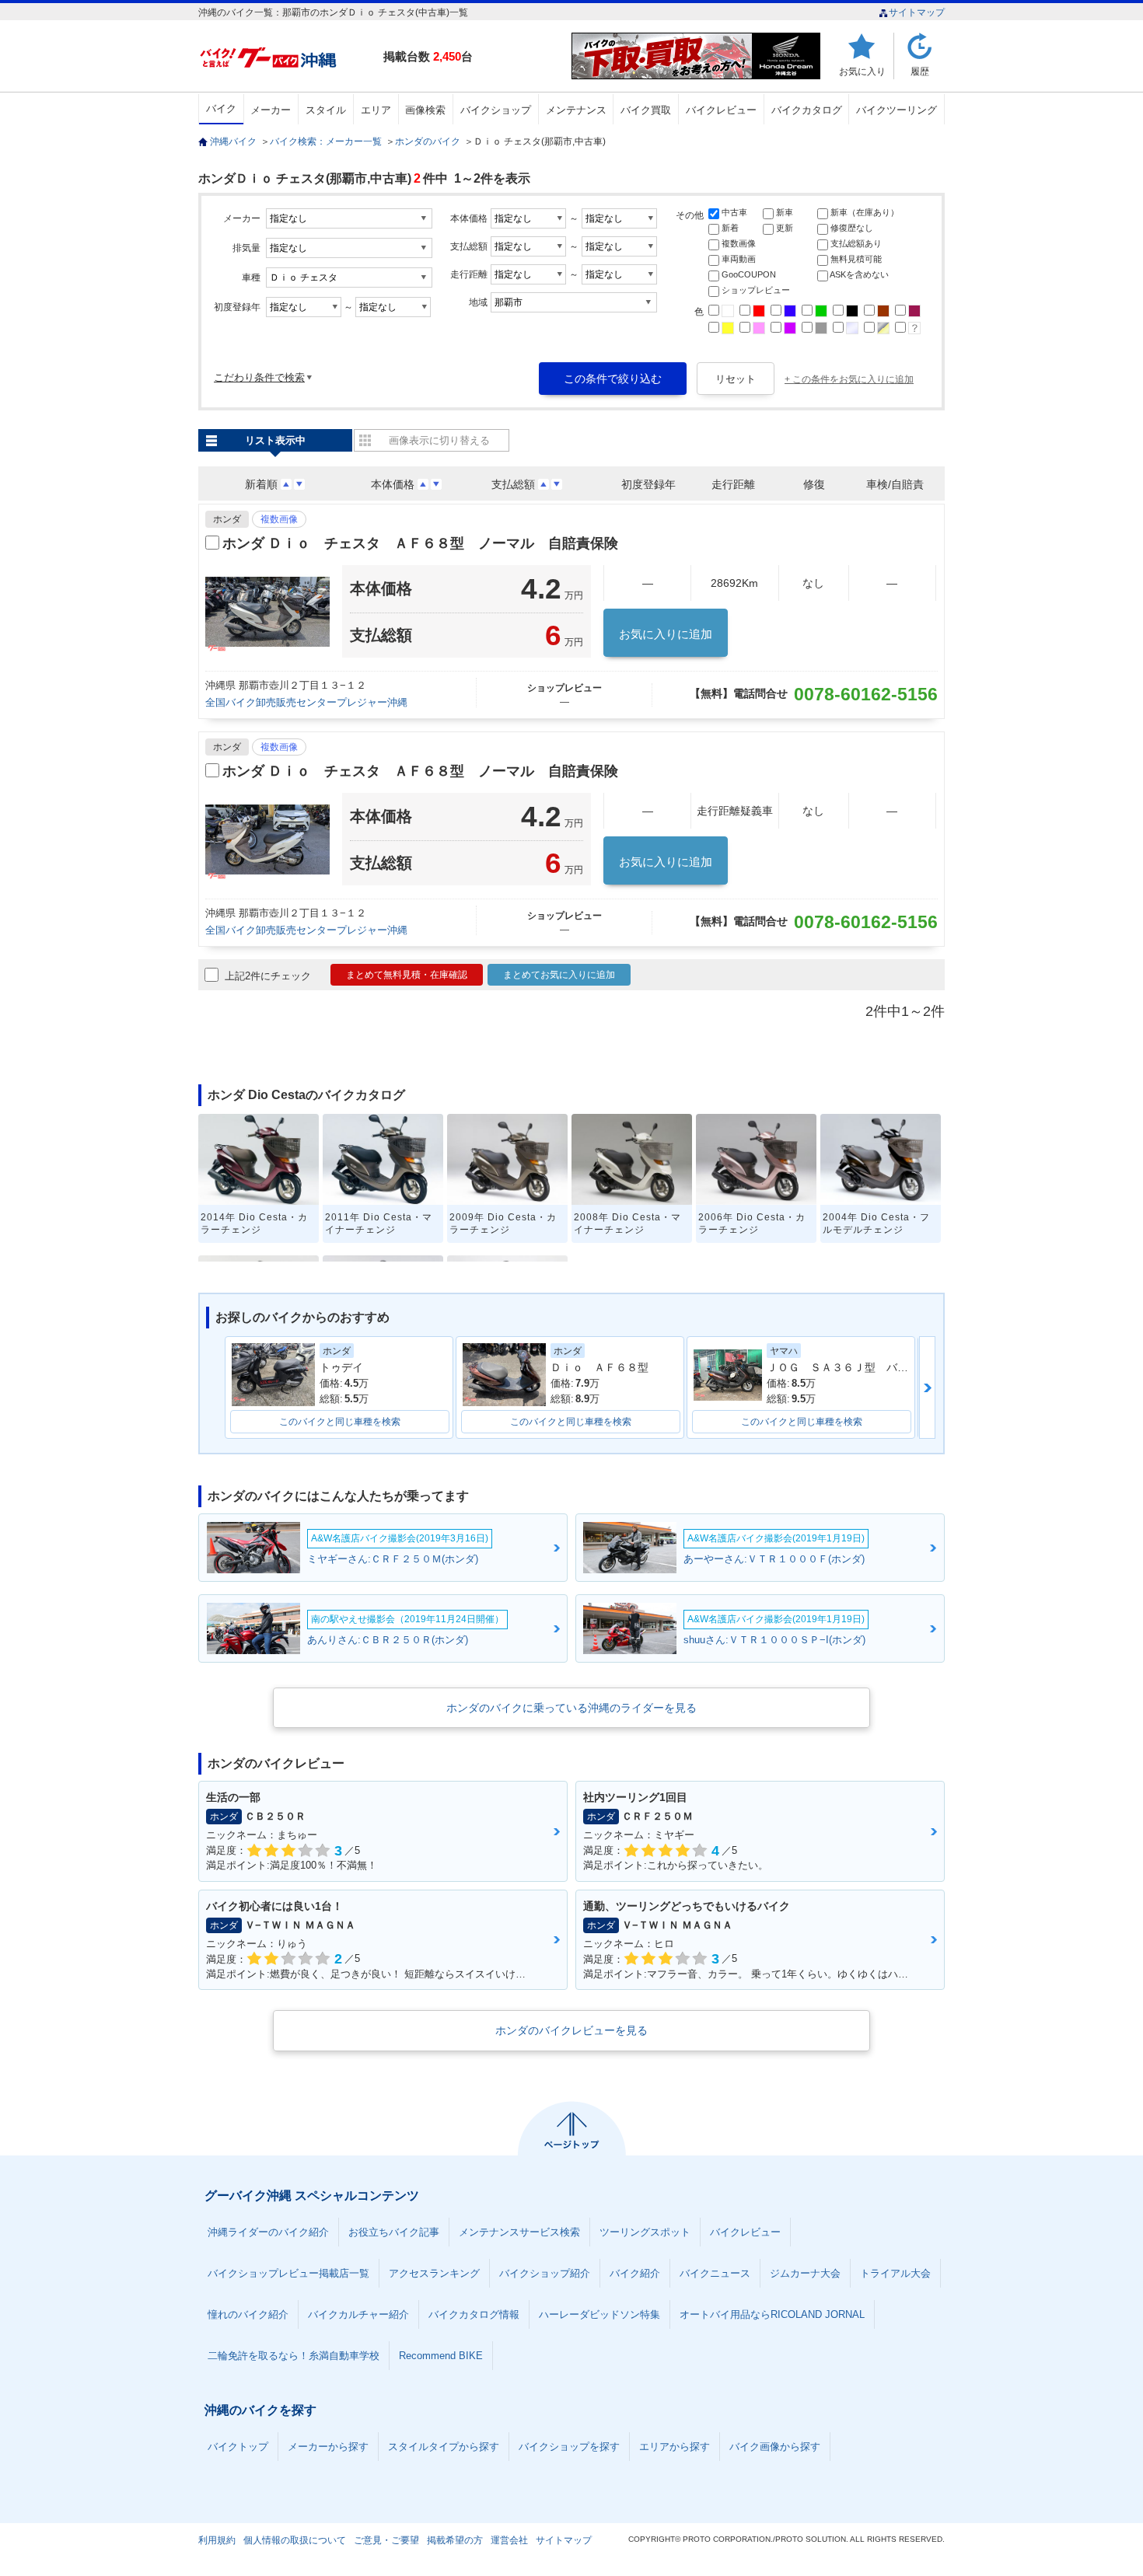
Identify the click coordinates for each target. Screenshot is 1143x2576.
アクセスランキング (434, 2273)
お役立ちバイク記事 (394, 2232)
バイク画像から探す (775, 2447)
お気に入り (862, 71)
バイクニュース (715, 2273)
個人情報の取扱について (295, 2540)
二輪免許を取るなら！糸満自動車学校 (294, 2356)
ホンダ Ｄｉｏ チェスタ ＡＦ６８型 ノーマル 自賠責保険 (420, 543)
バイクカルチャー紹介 (358, 2314)
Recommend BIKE (441, 2356)
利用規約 (217, 2540)
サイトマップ (917, 12)
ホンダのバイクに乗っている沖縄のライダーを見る (571, 1708)
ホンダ (227, 519)
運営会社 (509, 2540)
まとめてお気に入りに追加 (559, 975)
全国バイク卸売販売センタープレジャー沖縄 (306, 702)
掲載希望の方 (455, 2540)
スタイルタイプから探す (444, 2447)
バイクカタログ (807, 110)
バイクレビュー (721, 110)
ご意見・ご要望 (386, 2540)
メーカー (271, 110)
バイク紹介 (635, 2273)
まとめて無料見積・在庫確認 (407, 975)
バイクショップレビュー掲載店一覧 (288, 2273)
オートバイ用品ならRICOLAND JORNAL (772, 2314)
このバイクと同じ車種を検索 (340, 1422)
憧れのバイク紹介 (248, 2314)
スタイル (326, 110)
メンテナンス (576, 110)
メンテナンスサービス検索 (519, 2232)
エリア (376, 110)
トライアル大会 (895, 2273)
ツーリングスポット (645, 2232)
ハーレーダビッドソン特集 (599, 2314)
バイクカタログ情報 (474, 2314)
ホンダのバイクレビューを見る (571, 2030)
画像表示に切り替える (439, 440)
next (927, 1387)
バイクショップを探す (569, 2447)
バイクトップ (238, 2447)
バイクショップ (496, 110)
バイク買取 (646, 110)
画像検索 (425, 110)
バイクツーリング (897, 110)
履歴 (920, 71)
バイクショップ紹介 (545, 2273)
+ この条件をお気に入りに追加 (849, 379)
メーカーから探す (328, 2447)
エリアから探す (675, 2447)
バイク (221, 108)
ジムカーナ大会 (805, 2273)
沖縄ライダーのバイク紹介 (268, 2232)
